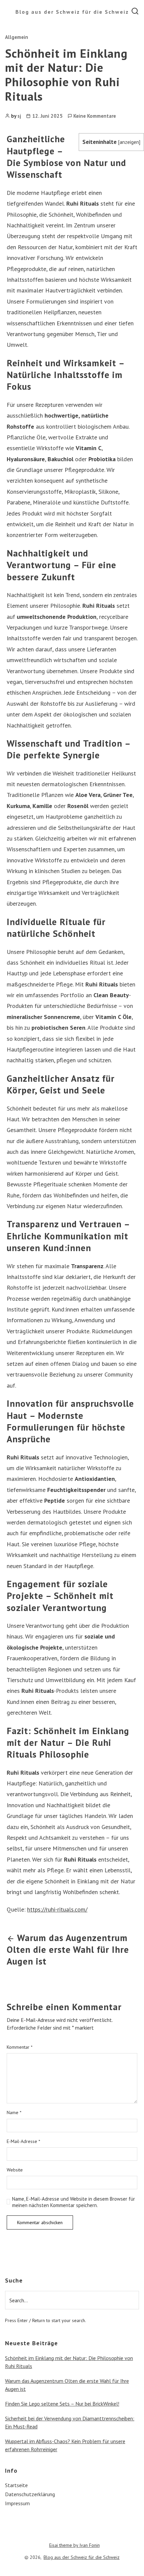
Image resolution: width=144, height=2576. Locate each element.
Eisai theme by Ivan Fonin (75, 2545)
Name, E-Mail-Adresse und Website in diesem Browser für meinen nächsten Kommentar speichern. (74, 2202)
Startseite (16, 2485)
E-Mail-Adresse (23, 2141)
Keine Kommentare (95, 116)
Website (15, 2170)
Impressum (17, 2503)
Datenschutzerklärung (30, 2494)
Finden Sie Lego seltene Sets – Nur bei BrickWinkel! (62, 2404)
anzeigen (129, 142)
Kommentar (20, 2047)
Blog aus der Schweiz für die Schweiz (72, 12)
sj (19, 116)
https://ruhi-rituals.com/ (57, 1909)
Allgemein (17, 37)
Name (14, 2113)
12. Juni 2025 (47, 116)
